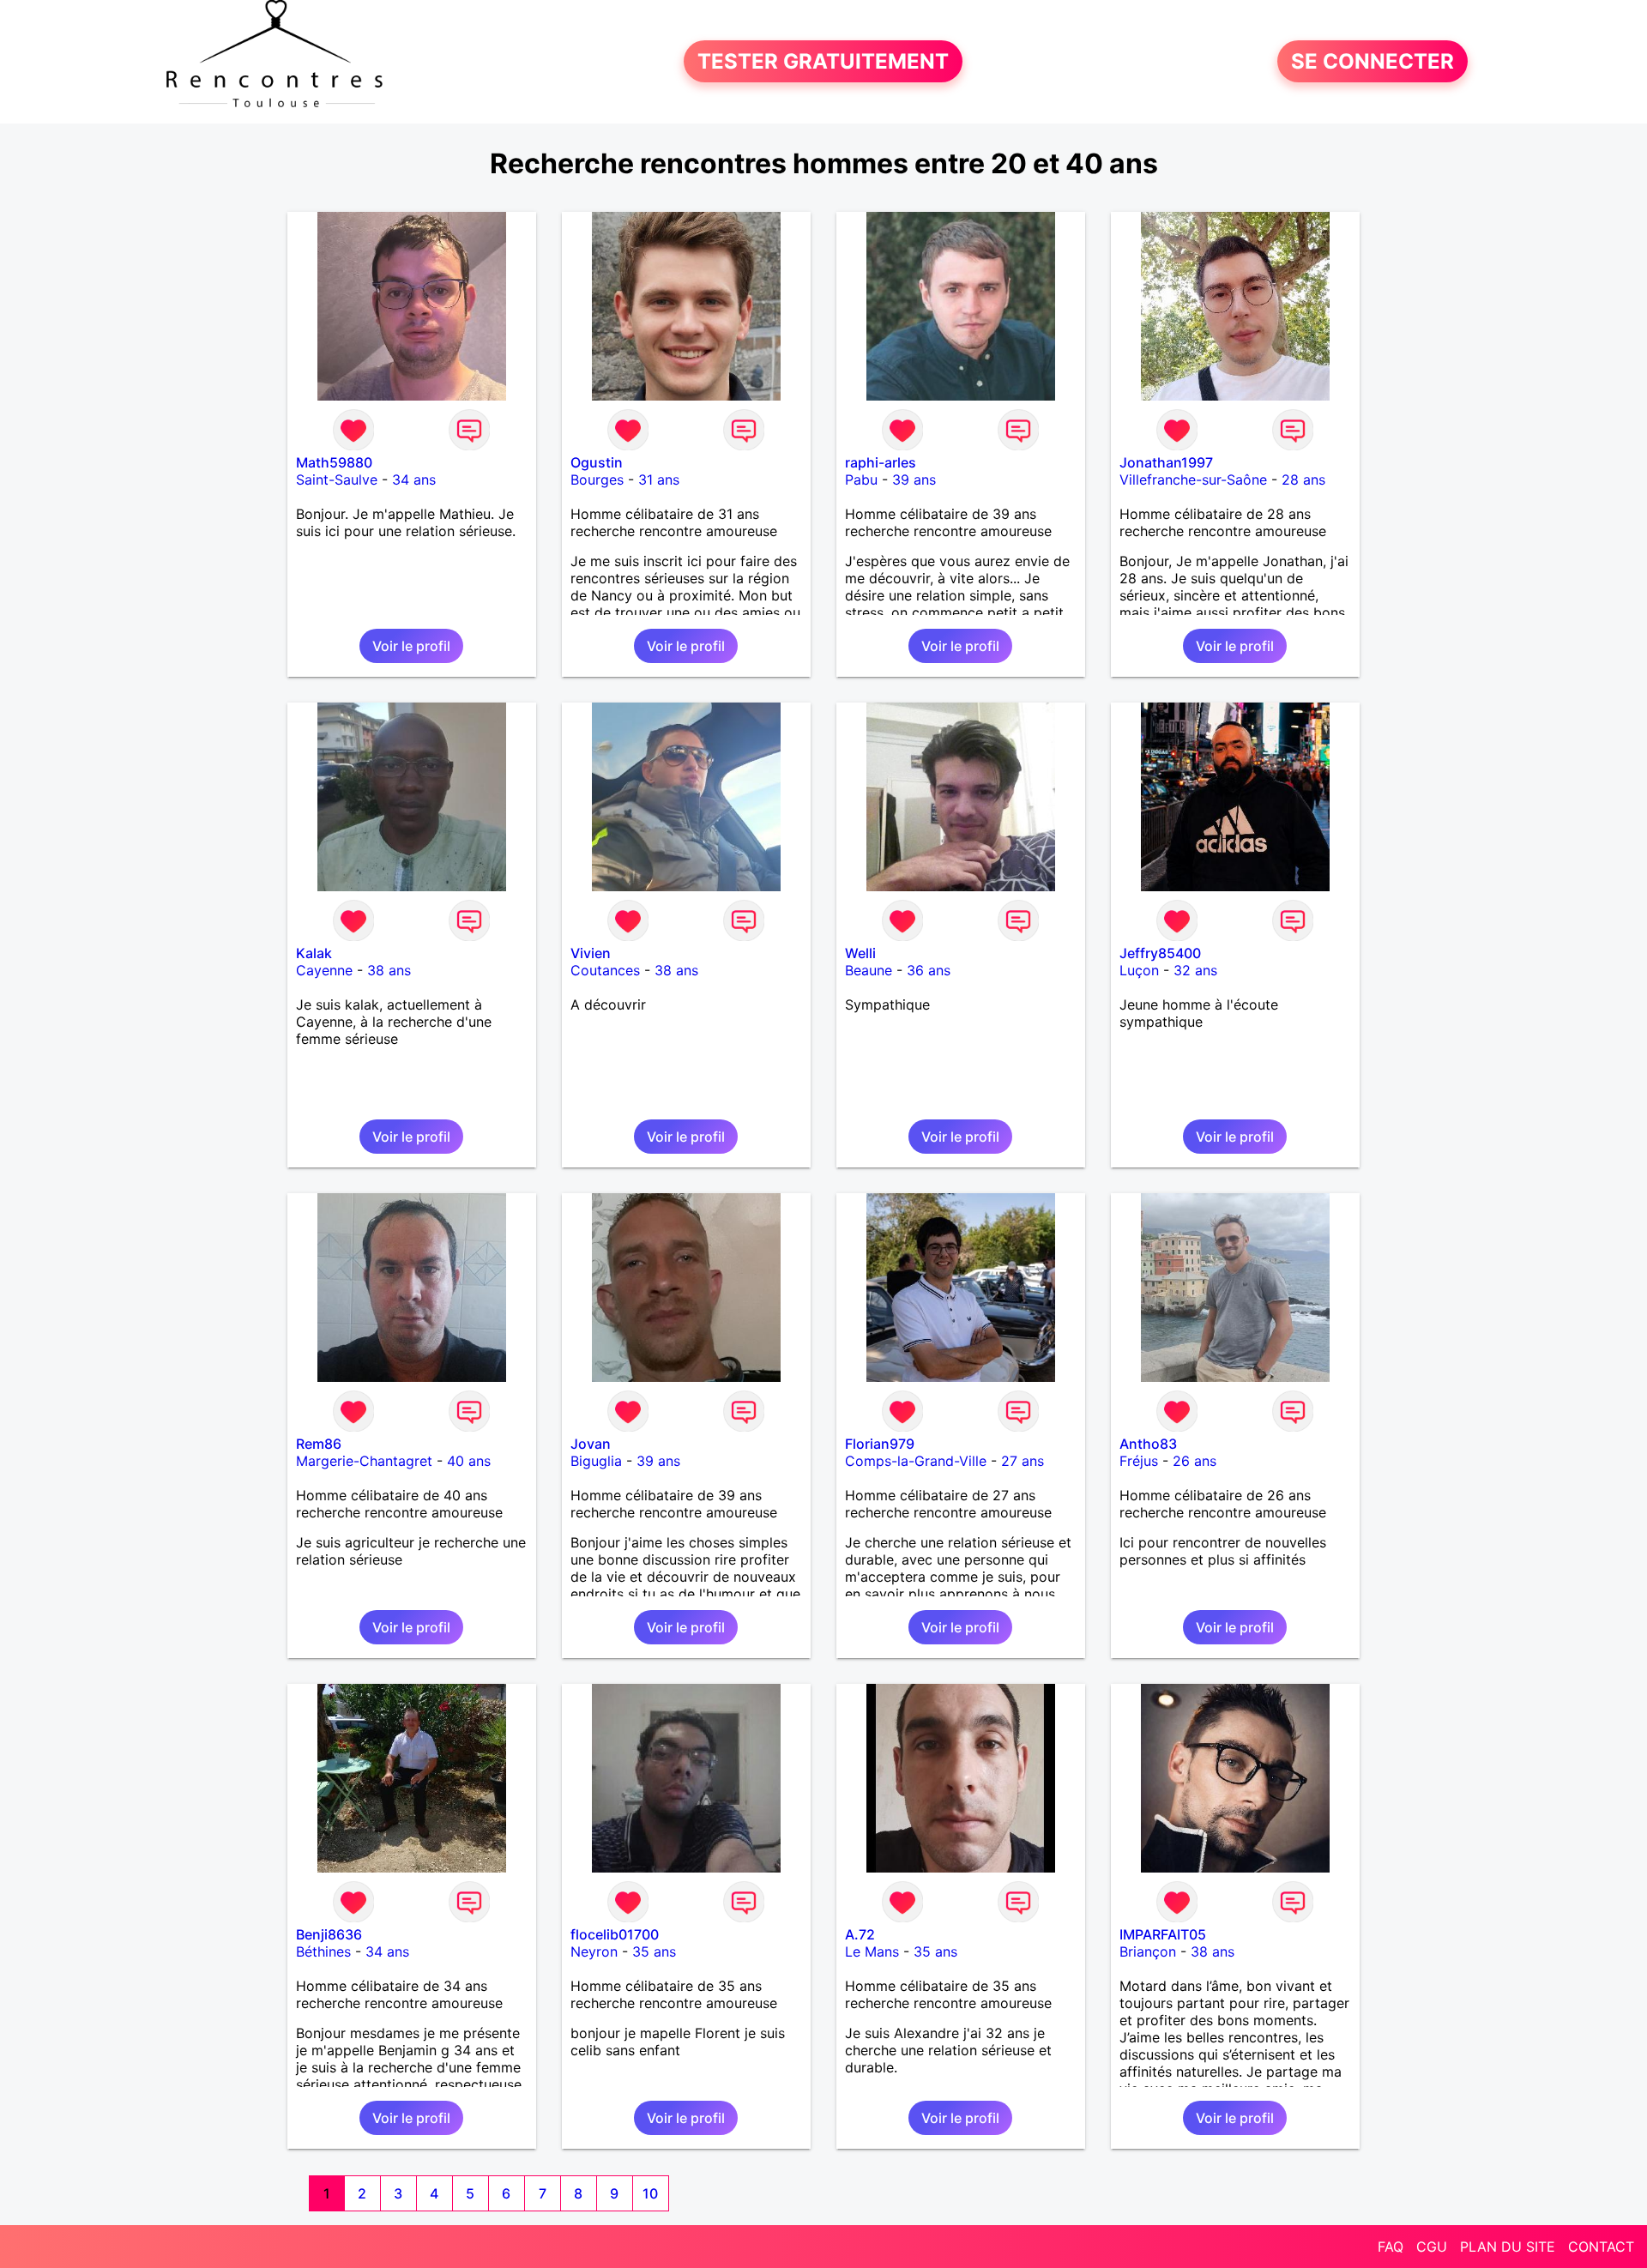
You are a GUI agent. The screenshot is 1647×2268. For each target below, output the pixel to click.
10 (650, 2193)
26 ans (1195, 1461)
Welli (860, 953)
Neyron (594, 1951)
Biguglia (596, 1461)
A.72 (860, 1934)
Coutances (605, 970)
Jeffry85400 (1160, 953)
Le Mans (872, 1951)
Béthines (323, 1951)
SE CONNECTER (1372, 61)
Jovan (591, 1444)
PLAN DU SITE (1508, 2247)
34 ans (414, 480)
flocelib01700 (615, 1934)
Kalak (314, 953)
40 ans (469, 1461)
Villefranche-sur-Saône (1193, 480)
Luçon (1139, 970)
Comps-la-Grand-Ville (916, 1461)
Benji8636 (329, 1934)
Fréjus (1139, 1461)
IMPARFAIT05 (1163, 1934)
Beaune (869, 970)
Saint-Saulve (337, 480)
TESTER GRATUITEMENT (823, 61)
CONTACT (1601, 2247)
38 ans (389, 970)
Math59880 (334, 462)
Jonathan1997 (1166, 462)
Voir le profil (411, 646)
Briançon (1148, 1951)
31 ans (659, 480)
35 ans (654, 1951)
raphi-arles (881, 462)
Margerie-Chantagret (364, 1461)
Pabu (861, 480)
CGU (1432, 2247)
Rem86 (319, 1444)
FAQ (1391, 2247)
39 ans (914, 480)
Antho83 (1148, 1444)
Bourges (597, 480)
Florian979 (880, 1444)
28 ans (1303, 480)
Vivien (591, 953)
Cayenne (324, 970)
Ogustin (597, 462)
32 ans (1195, 970)
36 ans (929, 970)
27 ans (1023, 1461)
